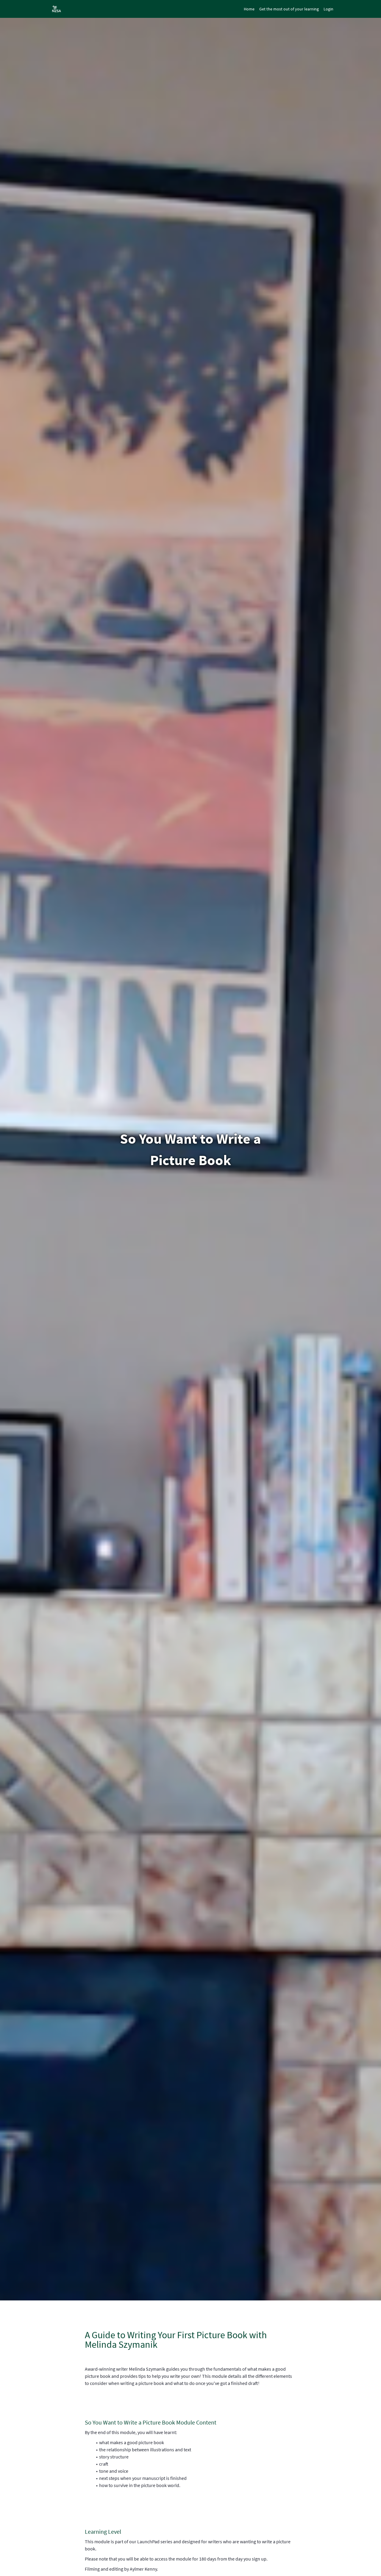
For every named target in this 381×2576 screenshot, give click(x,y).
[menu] (286, 9)
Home (249, 9)
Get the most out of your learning (289, 9)
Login (328, 9)
